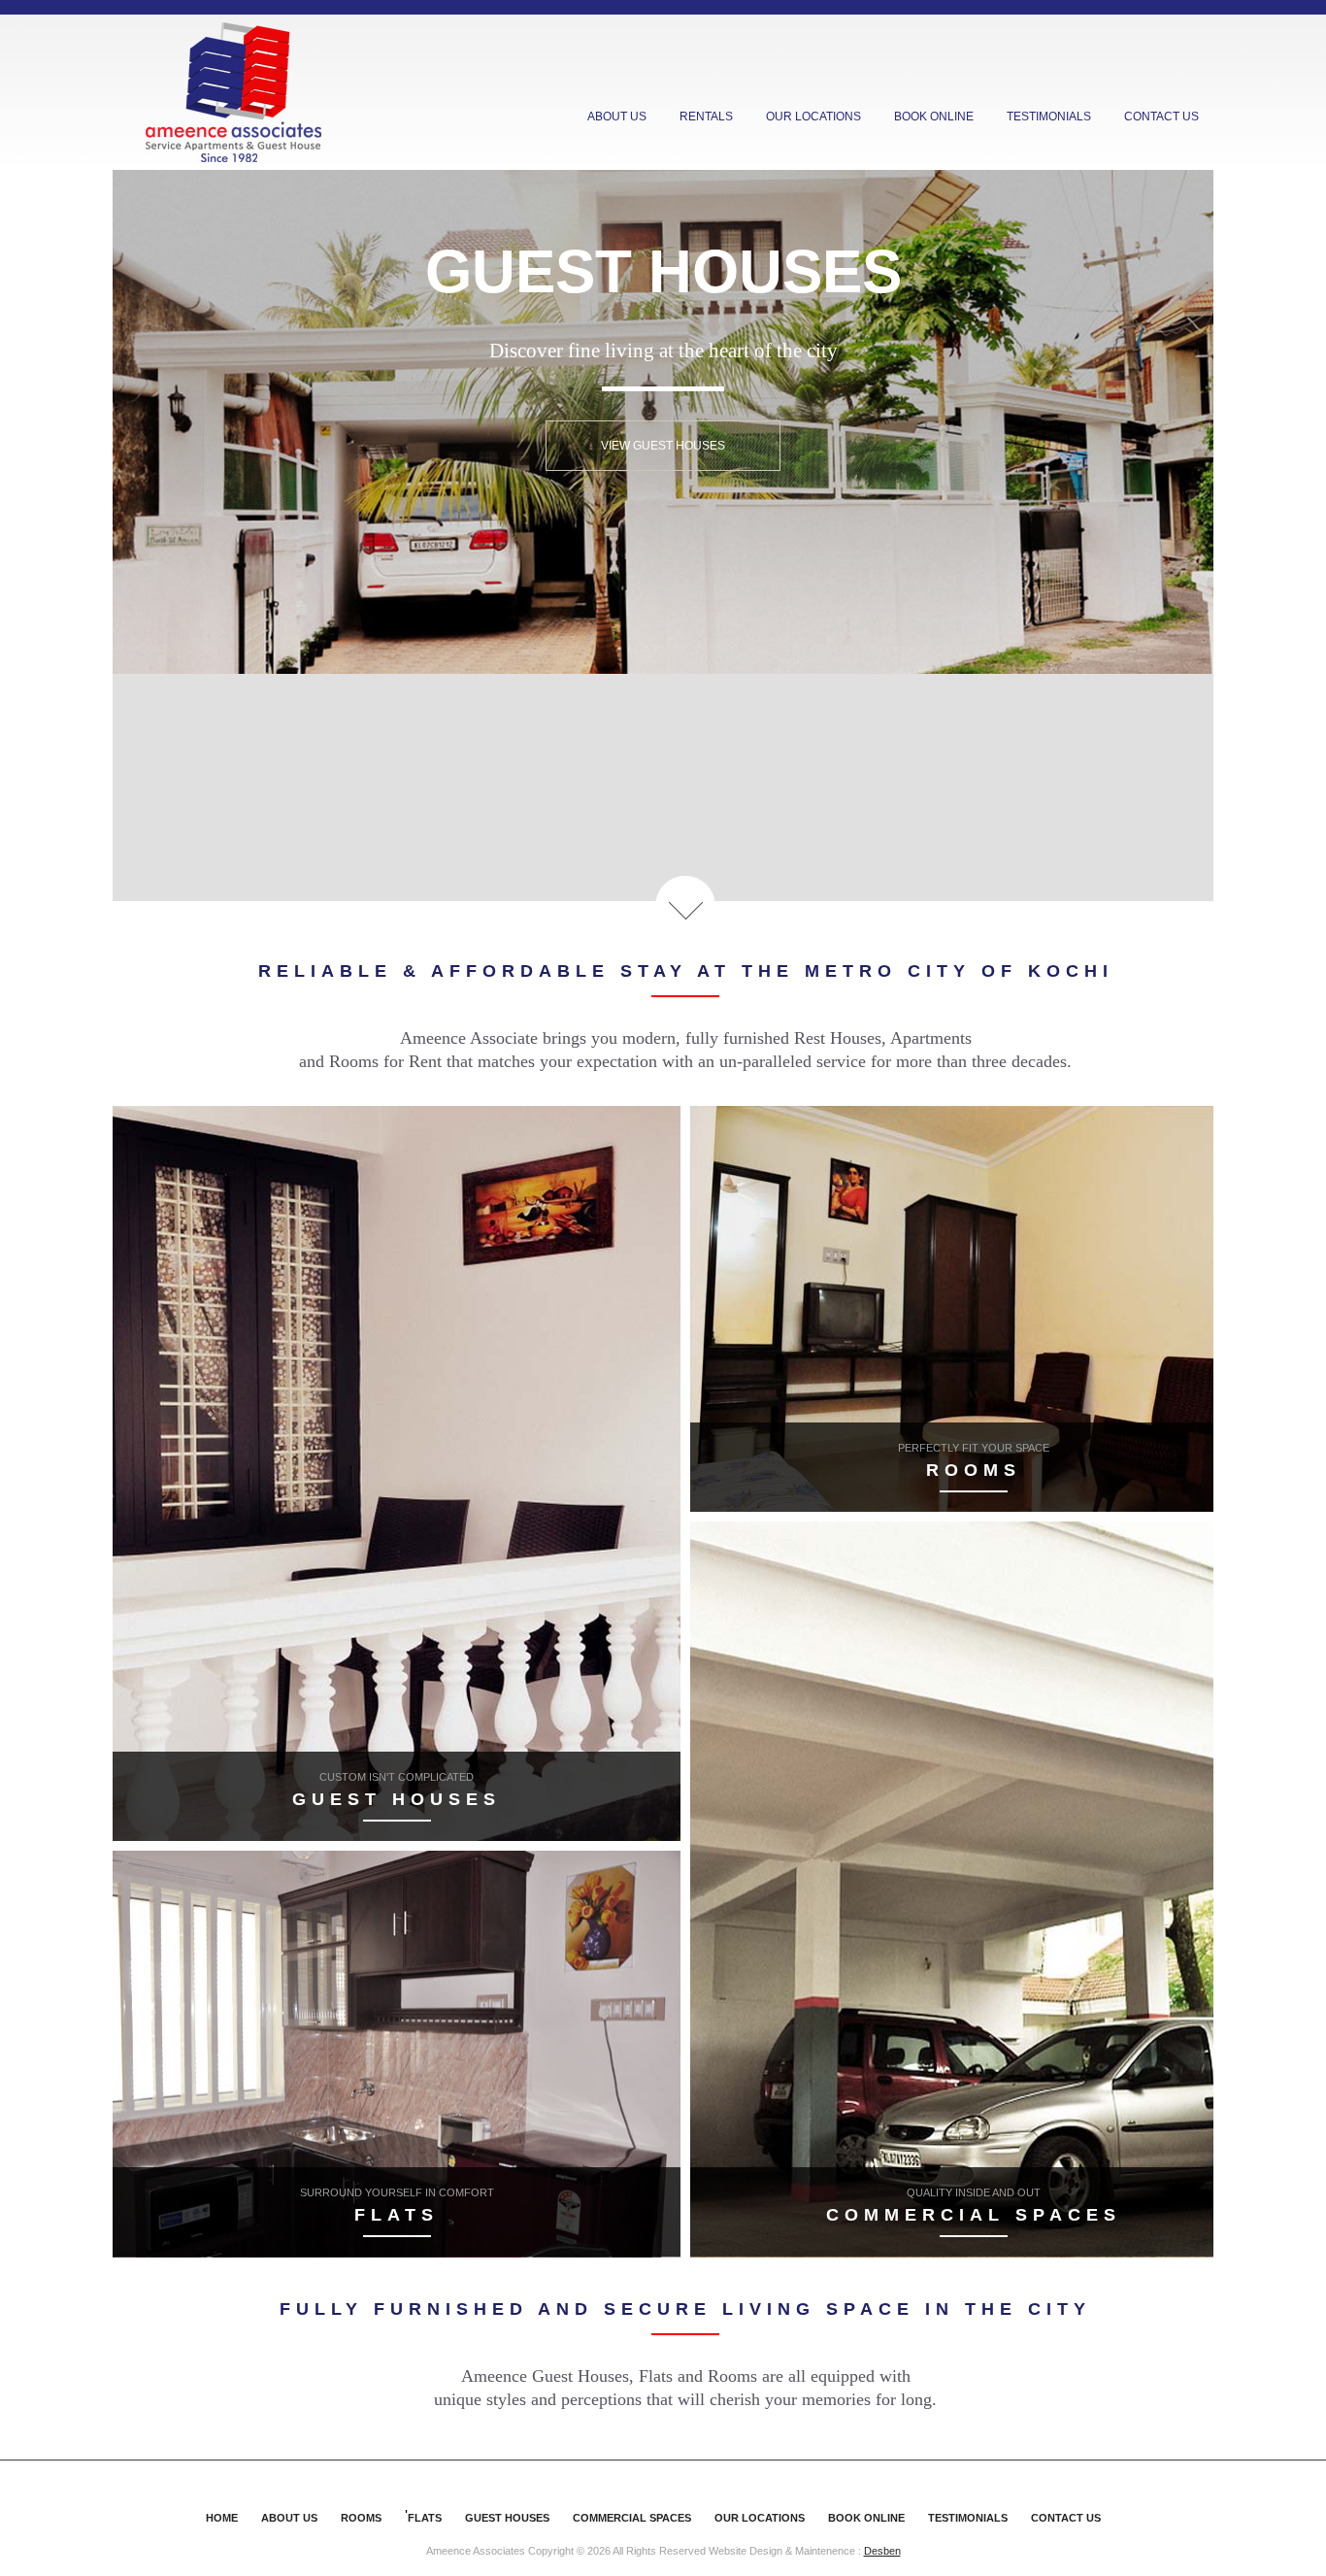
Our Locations (813, 117)
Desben (882, 2551)
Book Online (934, 117)
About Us (617, 117)
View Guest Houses (663, 446)
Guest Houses (507, 2518)
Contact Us (1161, 117)
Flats (425, 2518)
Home (222, 2518)
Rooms (361, 2518)
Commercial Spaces (632, 2518)
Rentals (706, 117)
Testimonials (1049, 117)
